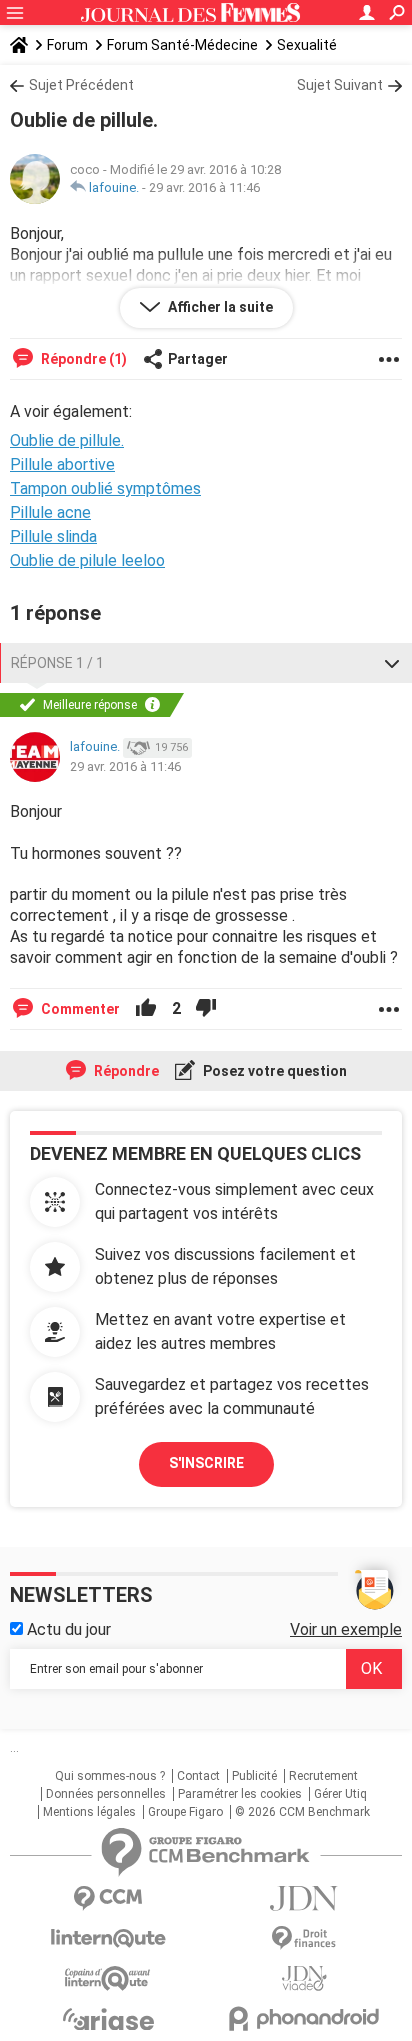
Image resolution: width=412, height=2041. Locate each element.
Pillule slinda (53, 536)
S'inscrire (206, 1463)
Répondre (125, 1071)
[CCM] (108, 1898)
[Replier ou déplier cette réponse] (392, 663)
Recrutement (323, 1776)
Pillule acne (50, 512)
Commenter (79, 1009)
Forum (67, 45)
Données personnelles (106, 1794)
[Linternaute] (108, 1938)
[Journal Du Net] (304, 1898)
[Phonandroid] (304, 2018)
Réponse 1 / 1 (57, 663)
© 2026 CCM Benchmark (302, 1812)
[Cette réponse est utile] (146, 1009)
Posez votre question (273, 1071)
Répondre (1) (82, 359)
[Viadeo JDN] (304, 1978)
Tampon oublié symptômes (105, 488)
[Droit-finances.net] (304, 1938)
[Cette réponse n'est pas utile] (206, 1009)
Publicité (254, 1776)
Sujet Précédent (81, 85)
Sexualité (307, 45)
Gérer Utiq (340, 1794)
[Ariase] (108, 2019)
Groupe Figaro (185, 1812)
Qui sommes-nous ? (110, 1776)
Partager (198, 359)
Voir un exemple (346, 1629)
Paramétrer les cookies (240, 1794)
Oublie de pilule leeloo (87, 560)
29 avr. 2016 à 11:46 (204, 187)
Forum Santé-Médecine (182, 45)
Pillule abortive (62, 464)
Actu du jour (67, 1629)
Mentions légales (89, 1812)
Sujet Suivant (340, 85)
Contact (198, 1776)
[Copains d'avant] (108, 1978)
